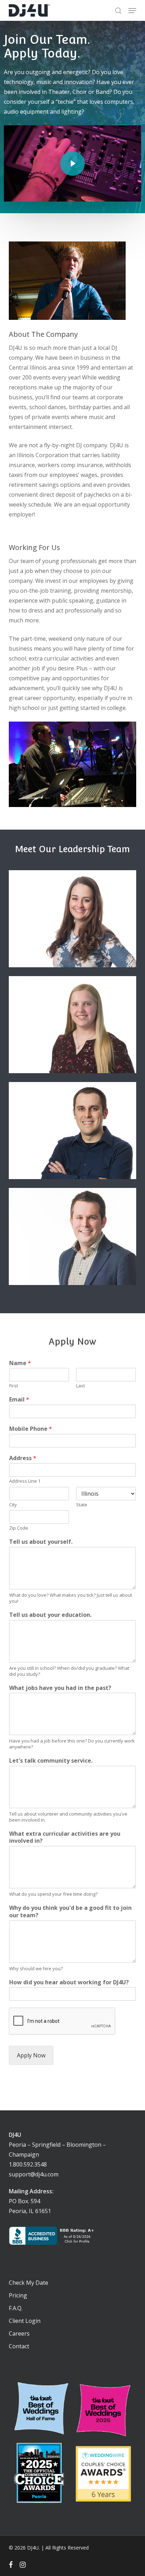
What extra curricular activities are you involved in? (65, 1837)
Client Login (25, 2321)
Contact (19, 2346)
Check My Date (29, 2283)
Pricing (18, 2295)
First (14, 1386)
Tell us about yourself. (41, 1542)
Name (20, 1363)
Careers (19, 2333)
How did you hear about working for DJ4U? (69, 1982)
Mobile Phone (31, 1429)
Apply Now (31, 2055)
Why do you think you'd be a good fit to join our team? (70, 1912)
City (13, 1505)
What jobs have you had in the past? (60, 1688)
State (82, 1505)
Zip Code (19, 1528)
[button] (132, 11)
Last (80, 1386)
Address (23, 1458)
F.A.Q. (16, 2308)
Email (19, 1400)
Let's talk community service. (51, 1761)
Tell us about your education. (50, 1615)
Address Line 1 (25, 1481)
